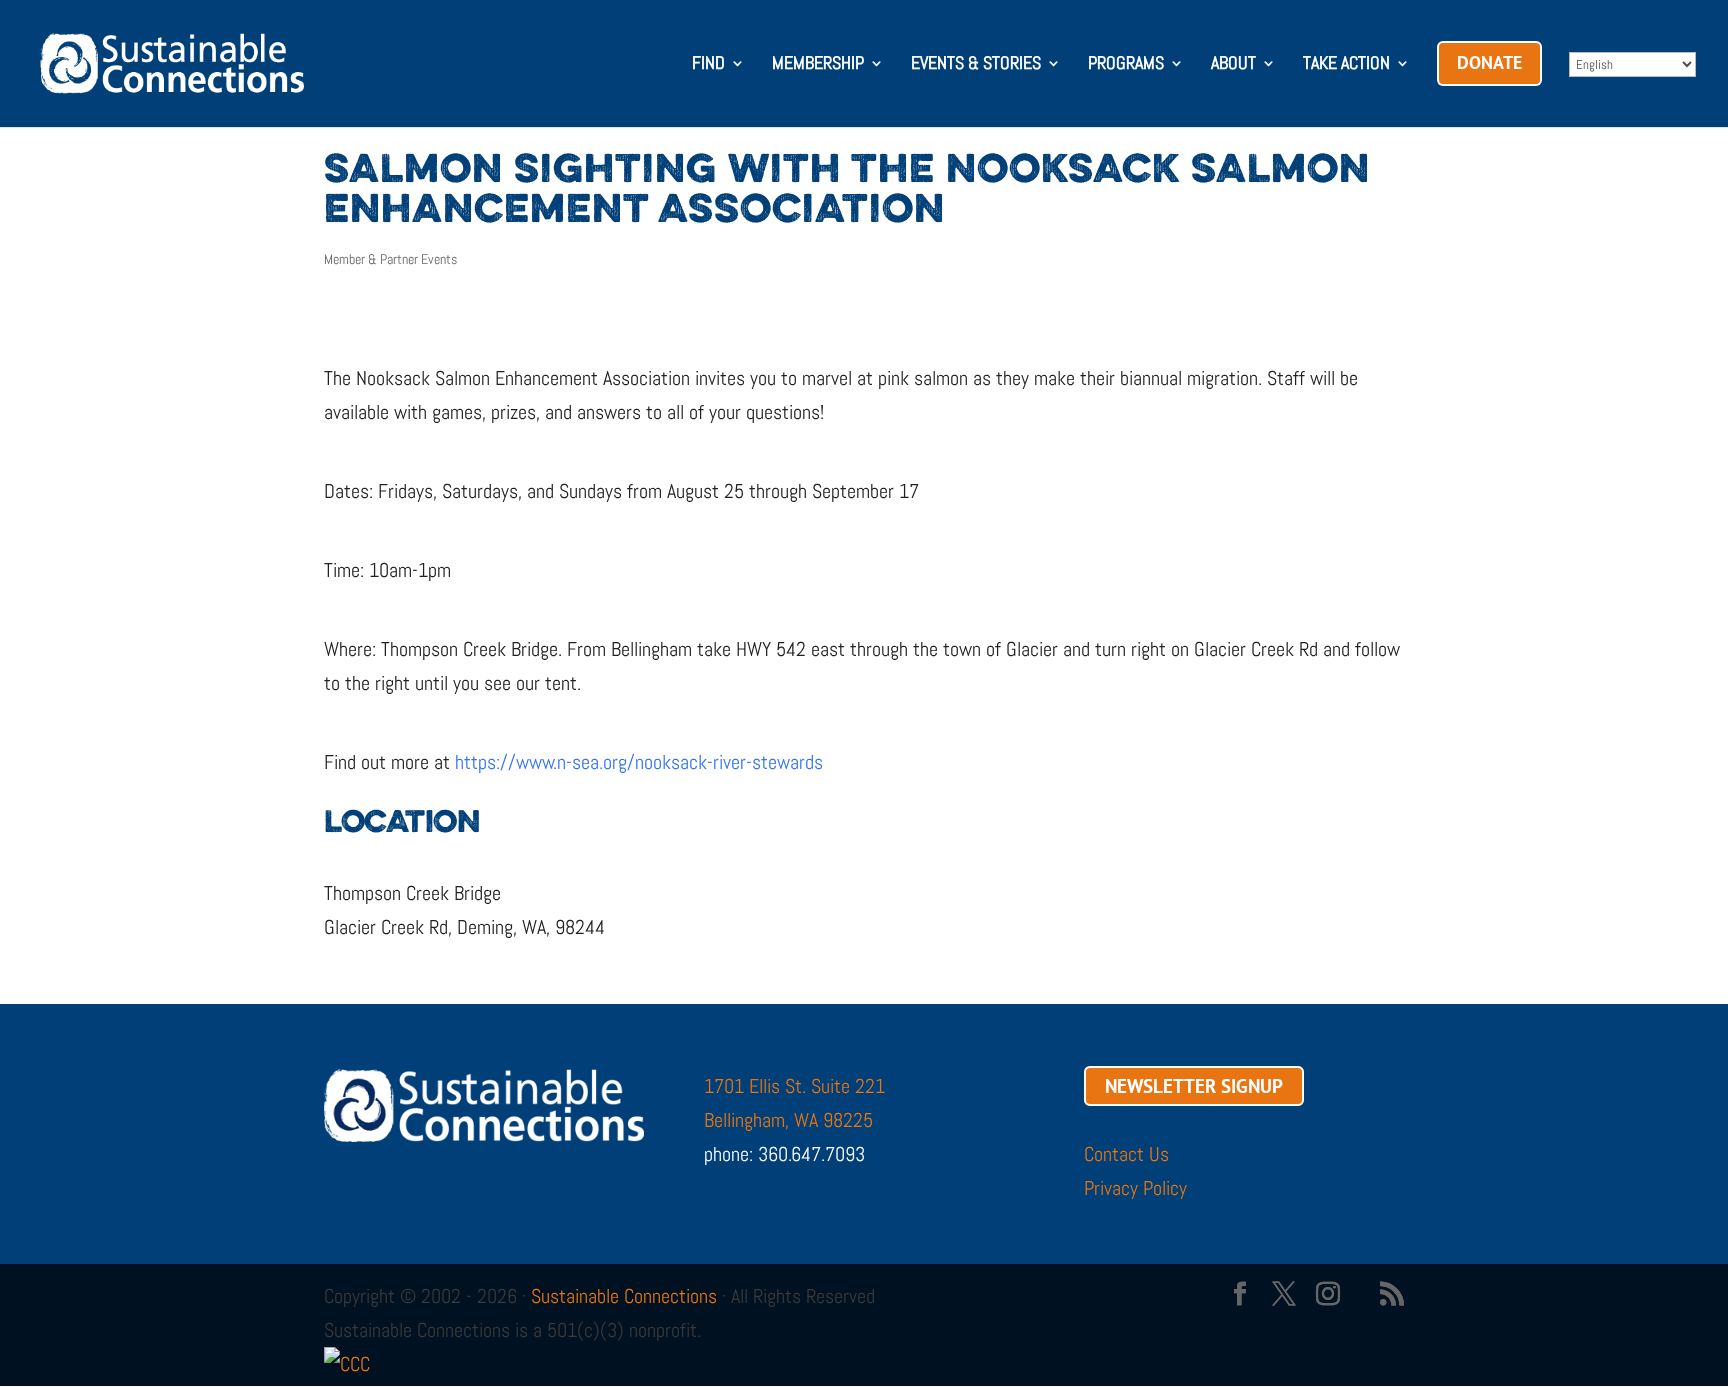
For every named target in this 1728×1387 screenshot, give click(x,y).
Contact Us (1126, 1154)
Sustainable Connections (624, 1296)
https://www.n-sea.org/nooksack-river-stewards (639, 762)
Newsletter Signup (1194, 1086)
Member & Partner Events (390, 259)
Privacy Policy (1135, 1188)
